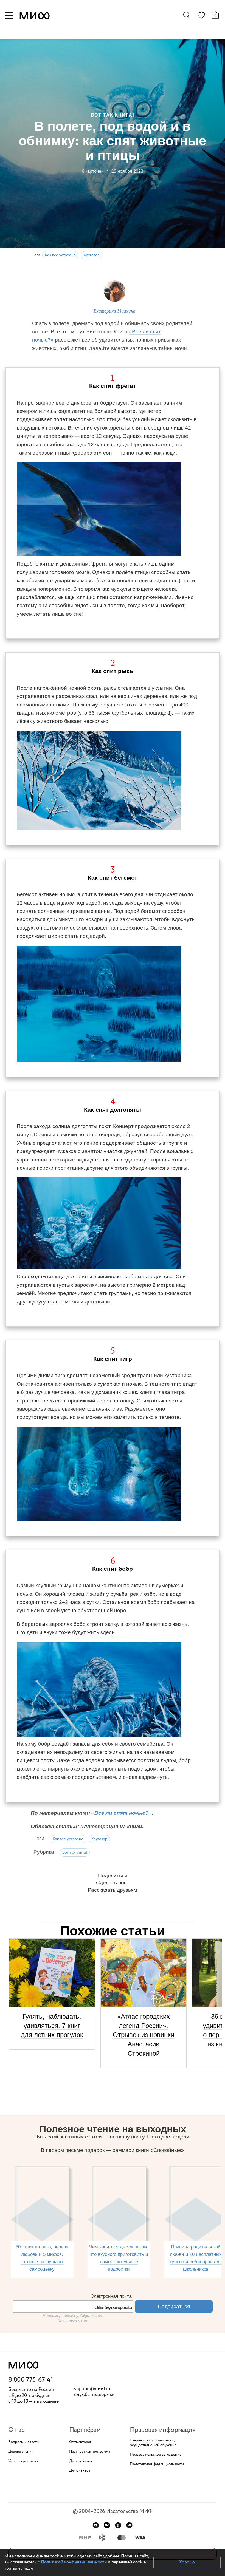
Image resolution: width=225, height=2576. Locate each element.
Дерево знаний (21, 2452)
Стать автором (81, 2442)
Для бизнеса (80, 2471)
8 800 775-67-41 (31, 2380)
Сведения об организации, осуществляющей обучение (153, 2443)
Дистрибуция (81, 2461)
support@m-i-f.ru (92, 2389)
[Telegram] (129, 2525)
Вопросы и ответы (24, 2442)
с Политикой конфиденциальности (72, 2562)
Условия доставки (23, 2461)
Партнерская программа (90, 2452)
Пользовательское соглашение (155, 2455)
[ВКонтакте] (107, 2525)
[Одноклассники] (118, 2525)
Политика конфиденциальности (157, 2464)
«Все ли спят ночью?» (122, 1813)
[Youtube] (96, 2525)
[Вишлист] (201, 16)
